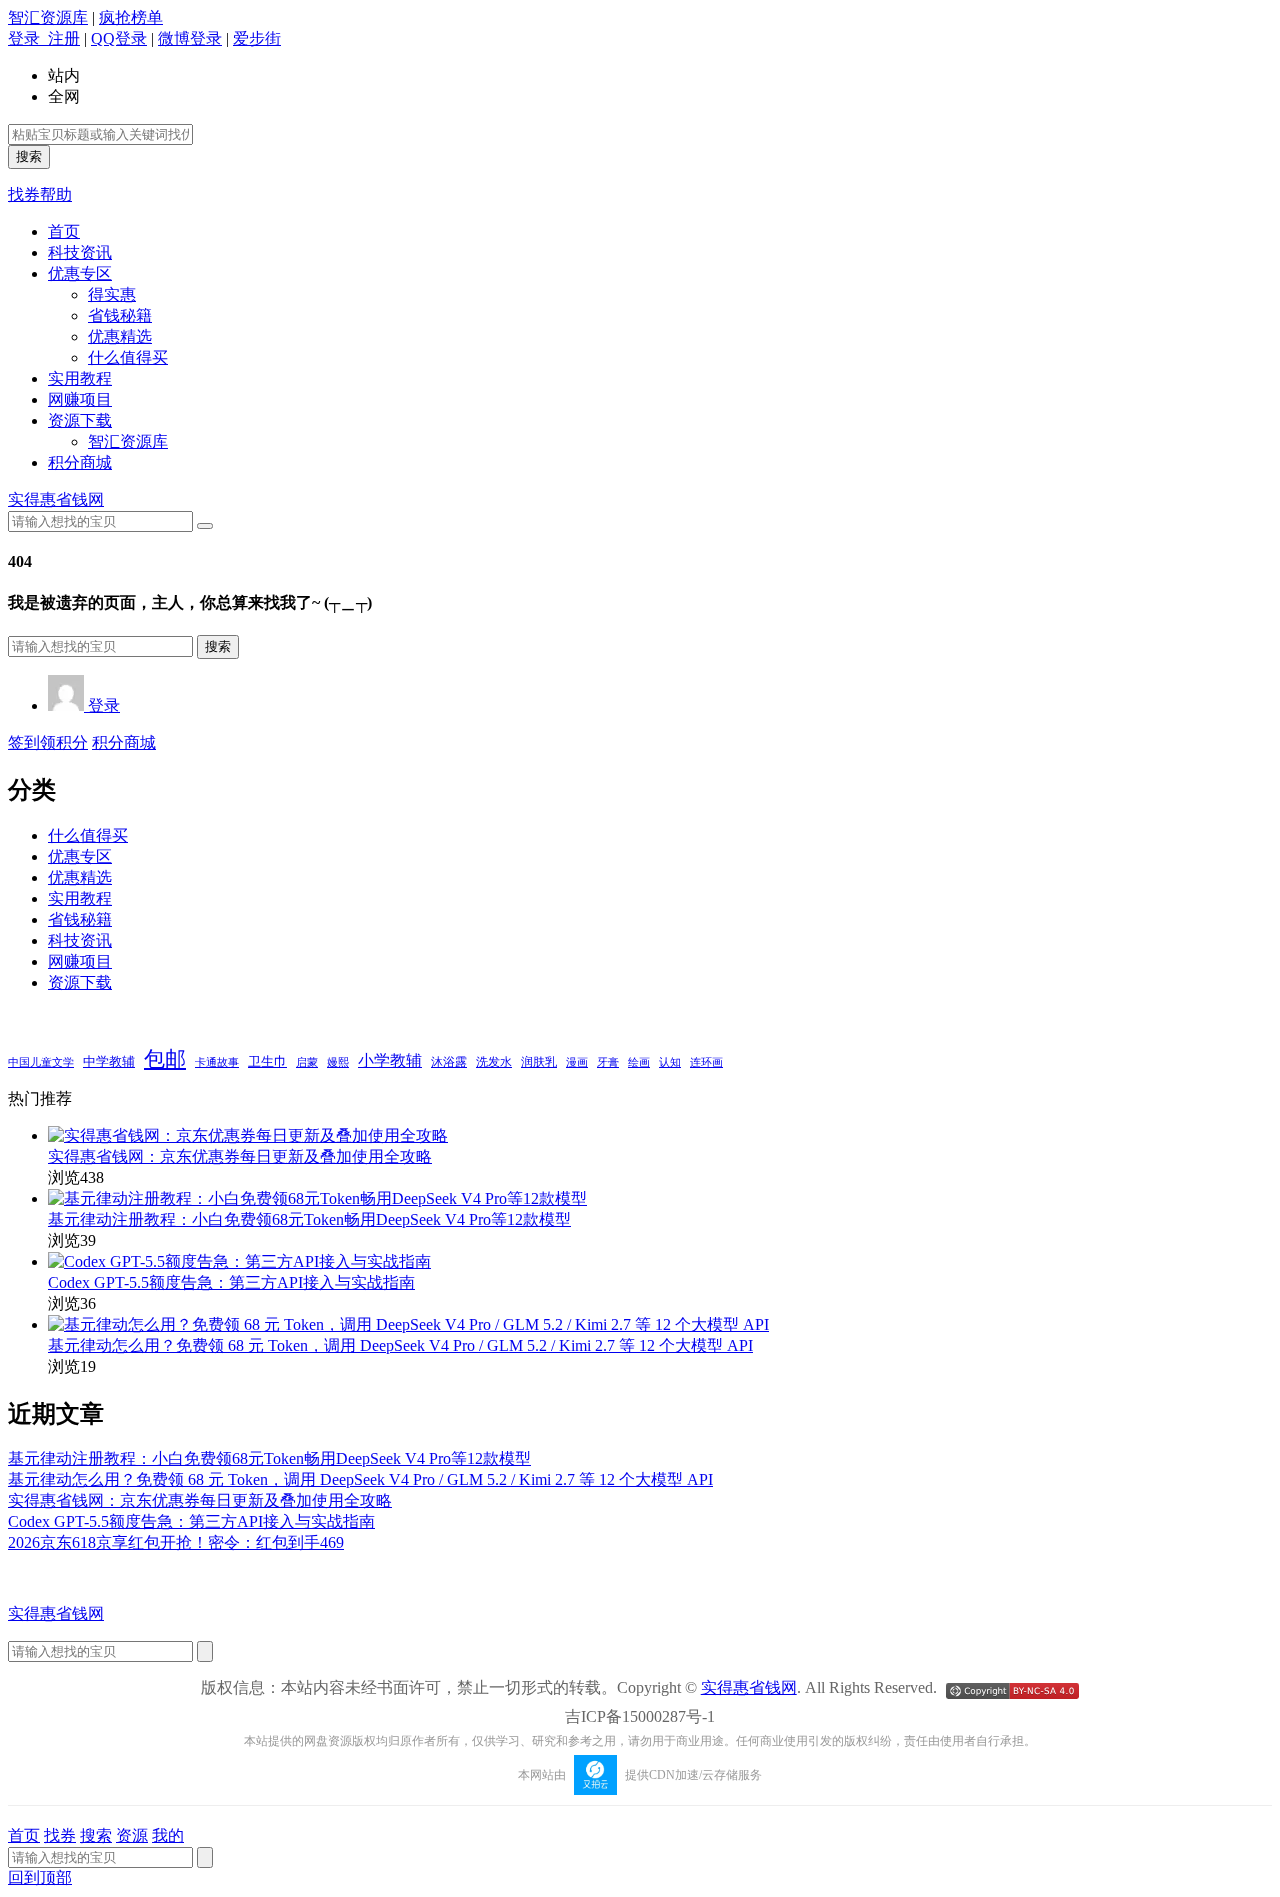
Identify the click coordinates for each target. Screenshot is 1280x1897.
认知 (670, 1062)
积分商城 (80, 462)
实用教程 (80, 378)
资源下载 (80, 420)
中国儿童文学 (41, 1062)
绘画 (639, 1062)
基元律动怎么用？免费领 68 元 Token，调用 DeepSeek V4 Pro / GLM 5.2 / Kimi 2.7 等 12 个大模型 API (400, 1345)
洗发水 (494, 1062)
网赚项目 (80, 399)
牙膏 (608, 1062)
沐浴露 (449, 1062)
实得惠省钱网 (56, 499)
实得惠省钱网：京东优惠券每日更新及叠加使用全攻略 (240, 1156)
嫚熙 (338, 1062)
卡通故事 (217, 1062)
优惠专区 (80, 273)
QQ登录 (119, 38)
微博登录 (190, 38)
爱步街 (257, 38)
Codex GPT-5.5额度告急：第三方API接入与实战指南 (231, 1282)
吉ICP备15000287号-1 (640, 1716)
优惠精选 (120, 336)
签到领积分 (48, 742)
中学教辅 (109, 1062)
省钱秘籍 (120, 315)
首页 (64, 231)
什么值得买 (128, 357)
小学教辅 (390, 1060)
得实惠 (112, 294)
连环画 (706, 1062)
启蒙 (307, 1062)
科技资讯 (80, 252)
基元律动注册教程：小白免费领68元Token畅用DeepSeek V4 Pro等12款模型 (309, 1219)
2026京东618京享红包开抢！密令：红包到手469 (176, 1542)
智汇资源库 (48, 17)
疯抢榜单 (131, 17)
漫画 (577, 1062)
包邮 (165, 1059)
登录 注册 (44, 38)
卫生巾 (267, 1061)
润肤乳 (539, 1062)
